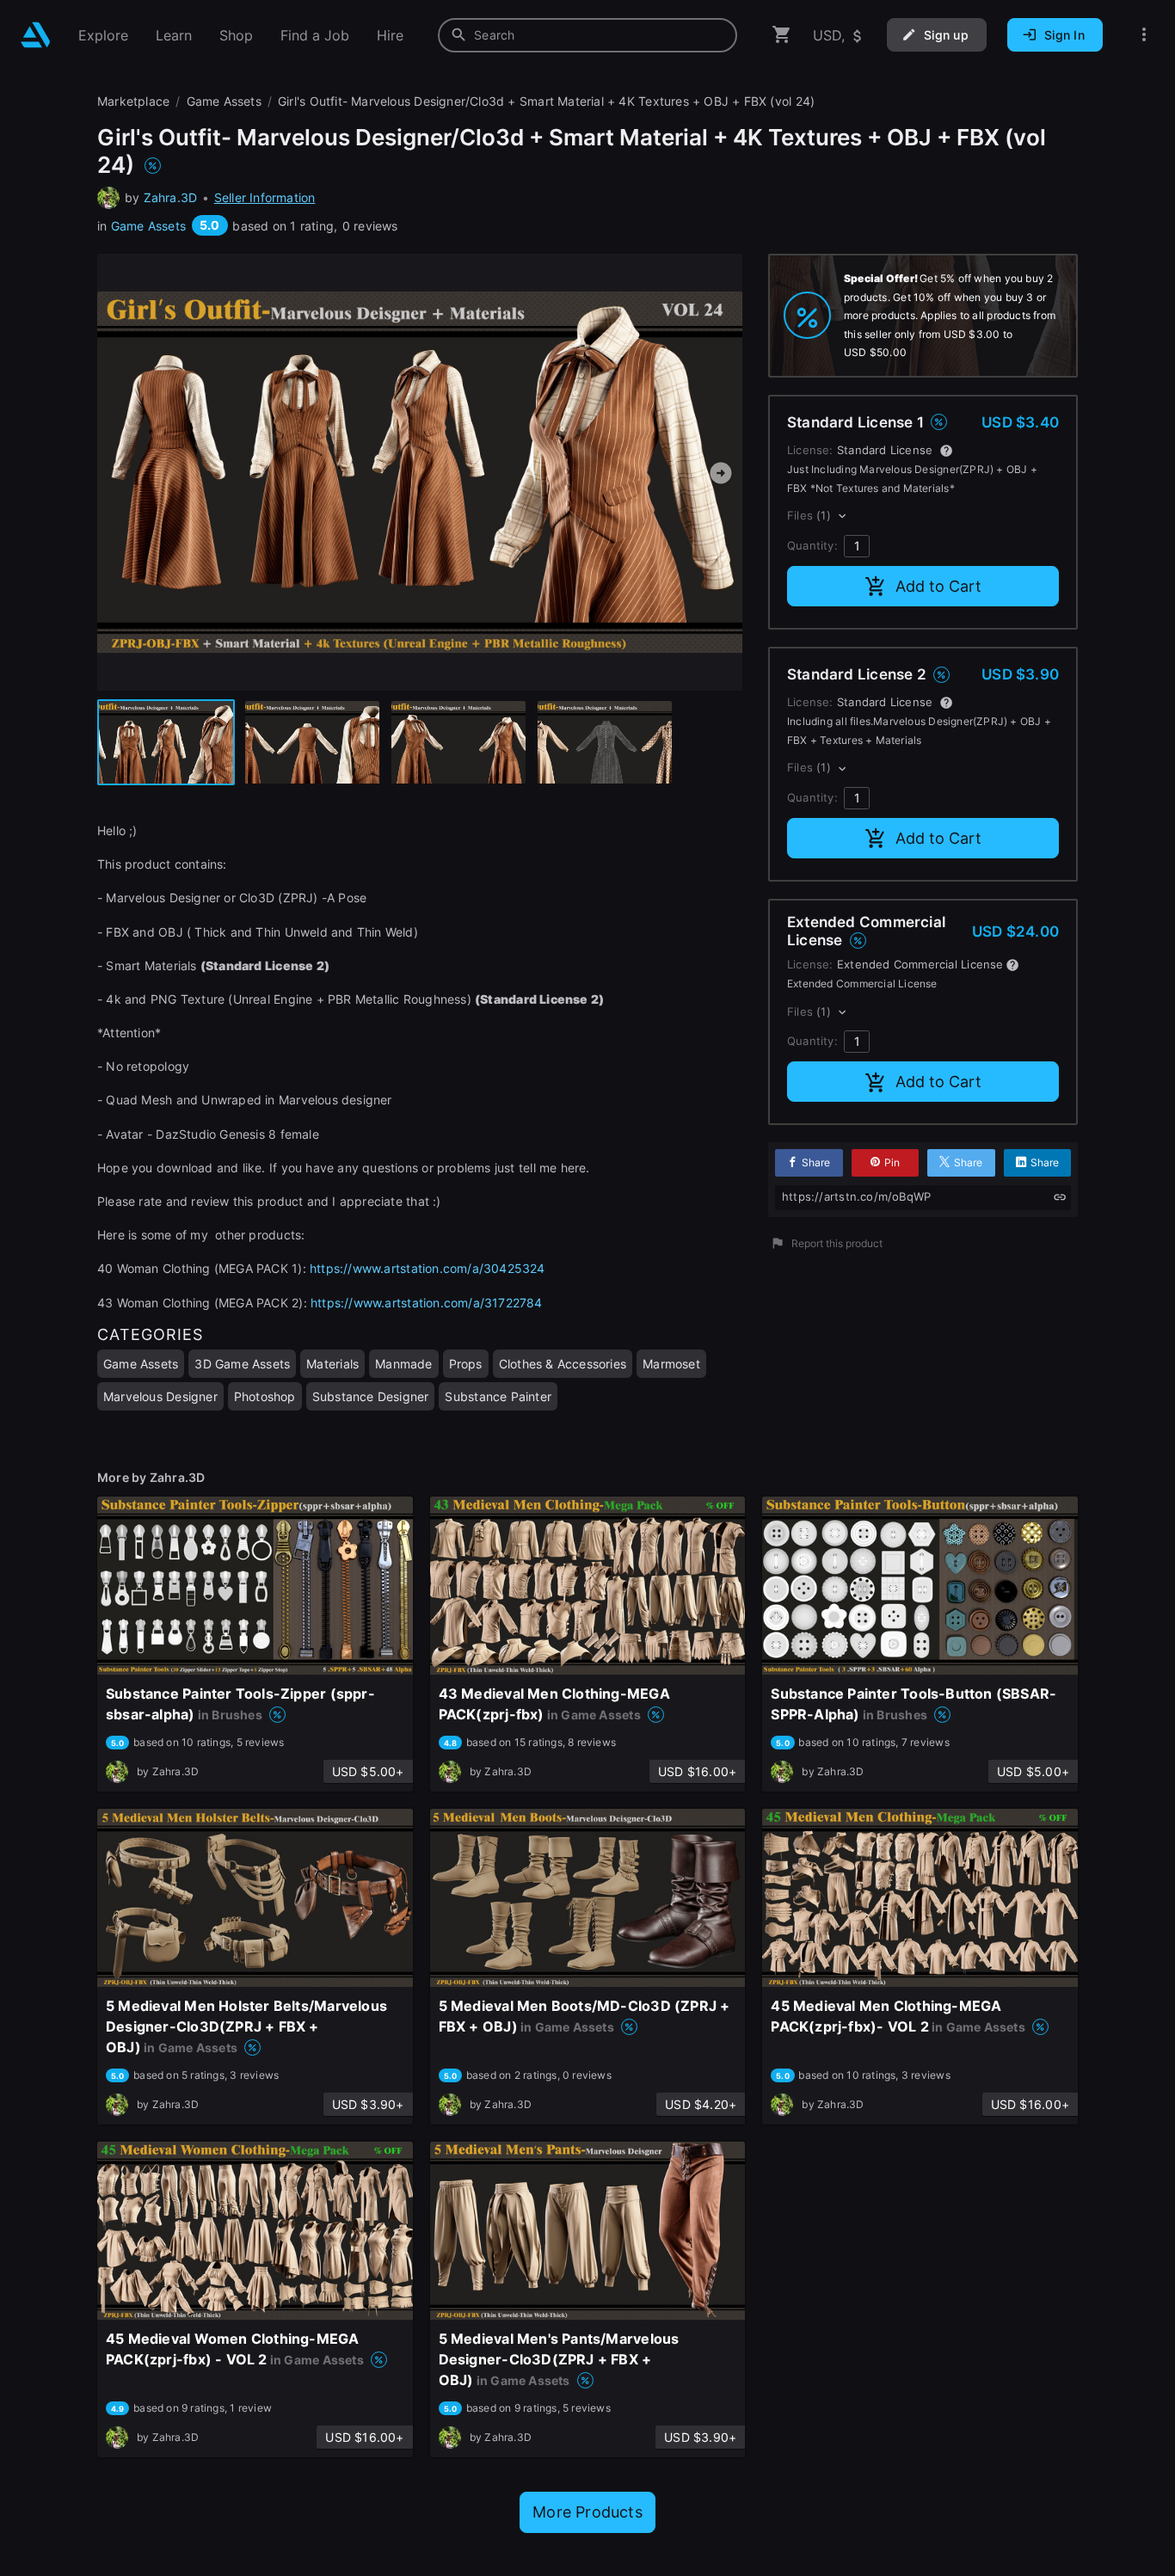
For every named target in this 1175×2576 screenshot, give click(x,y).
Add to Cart (938, 586)
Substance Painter (498, 1396)
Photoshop (265, 1396)
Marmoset (671, 1364)
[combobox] (587, 35)
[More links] (1144, 35)
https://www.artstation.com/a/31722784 (427, 1303)
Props (466, 1364)
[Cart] (782, 35)
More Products (587, 2512)
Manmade (403, 1364)
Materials (332, 1364)
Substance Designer (371, 1396)
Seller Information (265, 197)
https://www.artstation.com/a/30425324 (428, 1268)
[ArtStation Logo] (36, 35)
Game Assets (148, 226)
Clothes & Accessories (563, 1364)
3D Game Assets (242, 1364)
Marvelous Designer (160, 1396)
